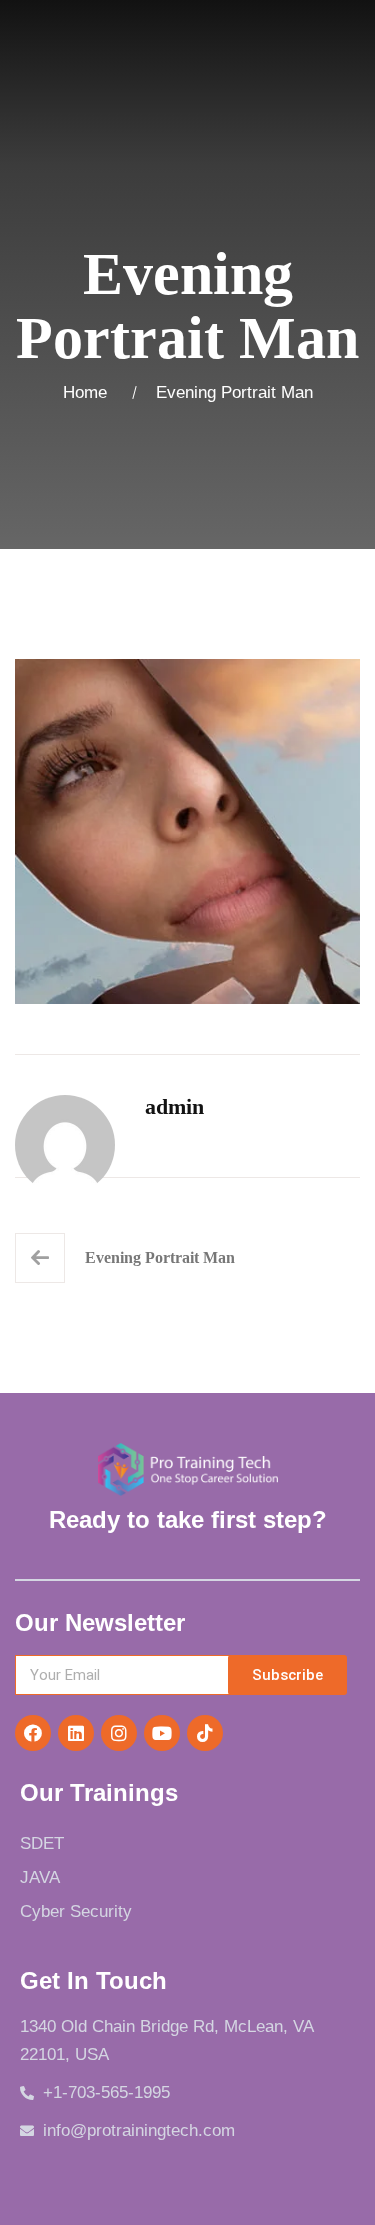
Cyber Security (76, 1911)
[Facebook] (33, 1733)
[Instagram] (119, 1733)
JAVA (40, 1877)
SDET (42, 1843)
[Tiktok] (205, 1733)
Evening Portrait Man (160, 1257)
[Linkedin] (76, 1733)
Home (90, 392)
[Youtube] (162, 1733)
